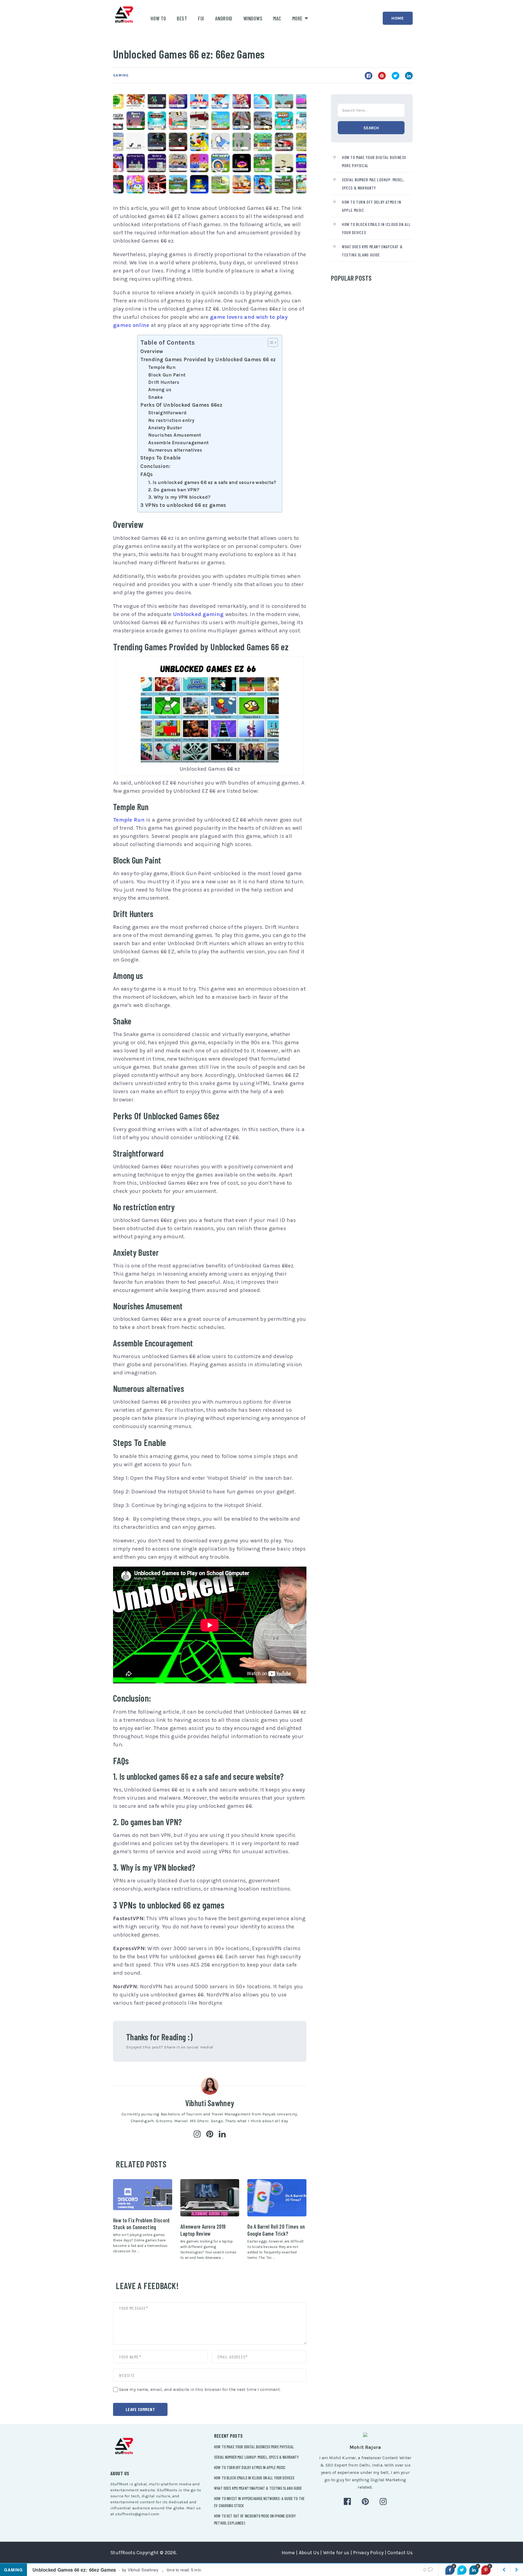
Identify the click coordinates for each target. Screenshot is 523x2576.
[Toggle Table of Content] (270, 342)
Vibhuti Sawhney (210, 2103)
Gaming (121, 75)
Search (371, 128)
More (297, 18)
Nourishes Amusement (175, 435)
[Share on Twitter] (462, 2570)
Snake (155, 397)
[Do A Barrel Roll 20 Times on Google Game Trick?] (277, 2198)
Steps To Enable (160, 458)
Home (398, 18)
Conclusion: (155, 466)
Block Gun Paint (167, 375)
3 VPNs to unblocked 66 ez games (183, 505)
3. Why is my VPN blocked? (179, 497)
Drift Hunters (164, 382)
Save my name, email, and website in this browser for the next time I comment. (200, 2389)
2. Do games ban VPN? (174, 490)
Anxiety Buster (165, 428)
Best (182, 18)
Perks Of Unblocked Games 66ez (181, 405)
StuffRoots (123, 2553)
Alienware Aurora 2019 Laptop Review (203, 2230)
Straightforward (167, 413)
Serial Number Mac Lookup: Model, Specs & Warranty (256, 2457)
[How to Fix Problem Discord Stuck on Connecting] (143, 2195)
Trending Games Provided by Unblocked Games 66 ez (208, 360)
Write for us (336, 2553)
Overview (152, 351)
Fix (201, 18)
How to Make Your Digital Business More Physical (254, 2447)
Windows (253, 18)
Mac (277, 18)
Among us (160, 390)
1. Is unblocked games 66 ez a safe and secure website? (212, 482)
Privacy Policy (368, 2553)
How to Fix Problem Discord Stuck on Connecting (141, 2224)
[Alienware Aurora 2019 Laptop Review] (210, 2198)
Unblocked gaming (198, 614)
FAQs (147, 474)
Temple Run (162, 367)
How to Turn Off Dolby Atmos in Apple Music (250, 2467)
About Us (309, 2553)
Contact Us (400, 2553)
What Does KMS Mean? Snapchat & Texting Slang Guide (258, 2488)
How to (158, 18)
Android (224, 18)
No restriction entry (171, 420)
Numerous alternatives (175, 450)
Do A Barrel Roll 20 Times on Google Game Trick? (276, 2230)
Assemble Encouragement (178, 443)
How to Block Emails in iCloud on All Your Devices (254, 2478)
